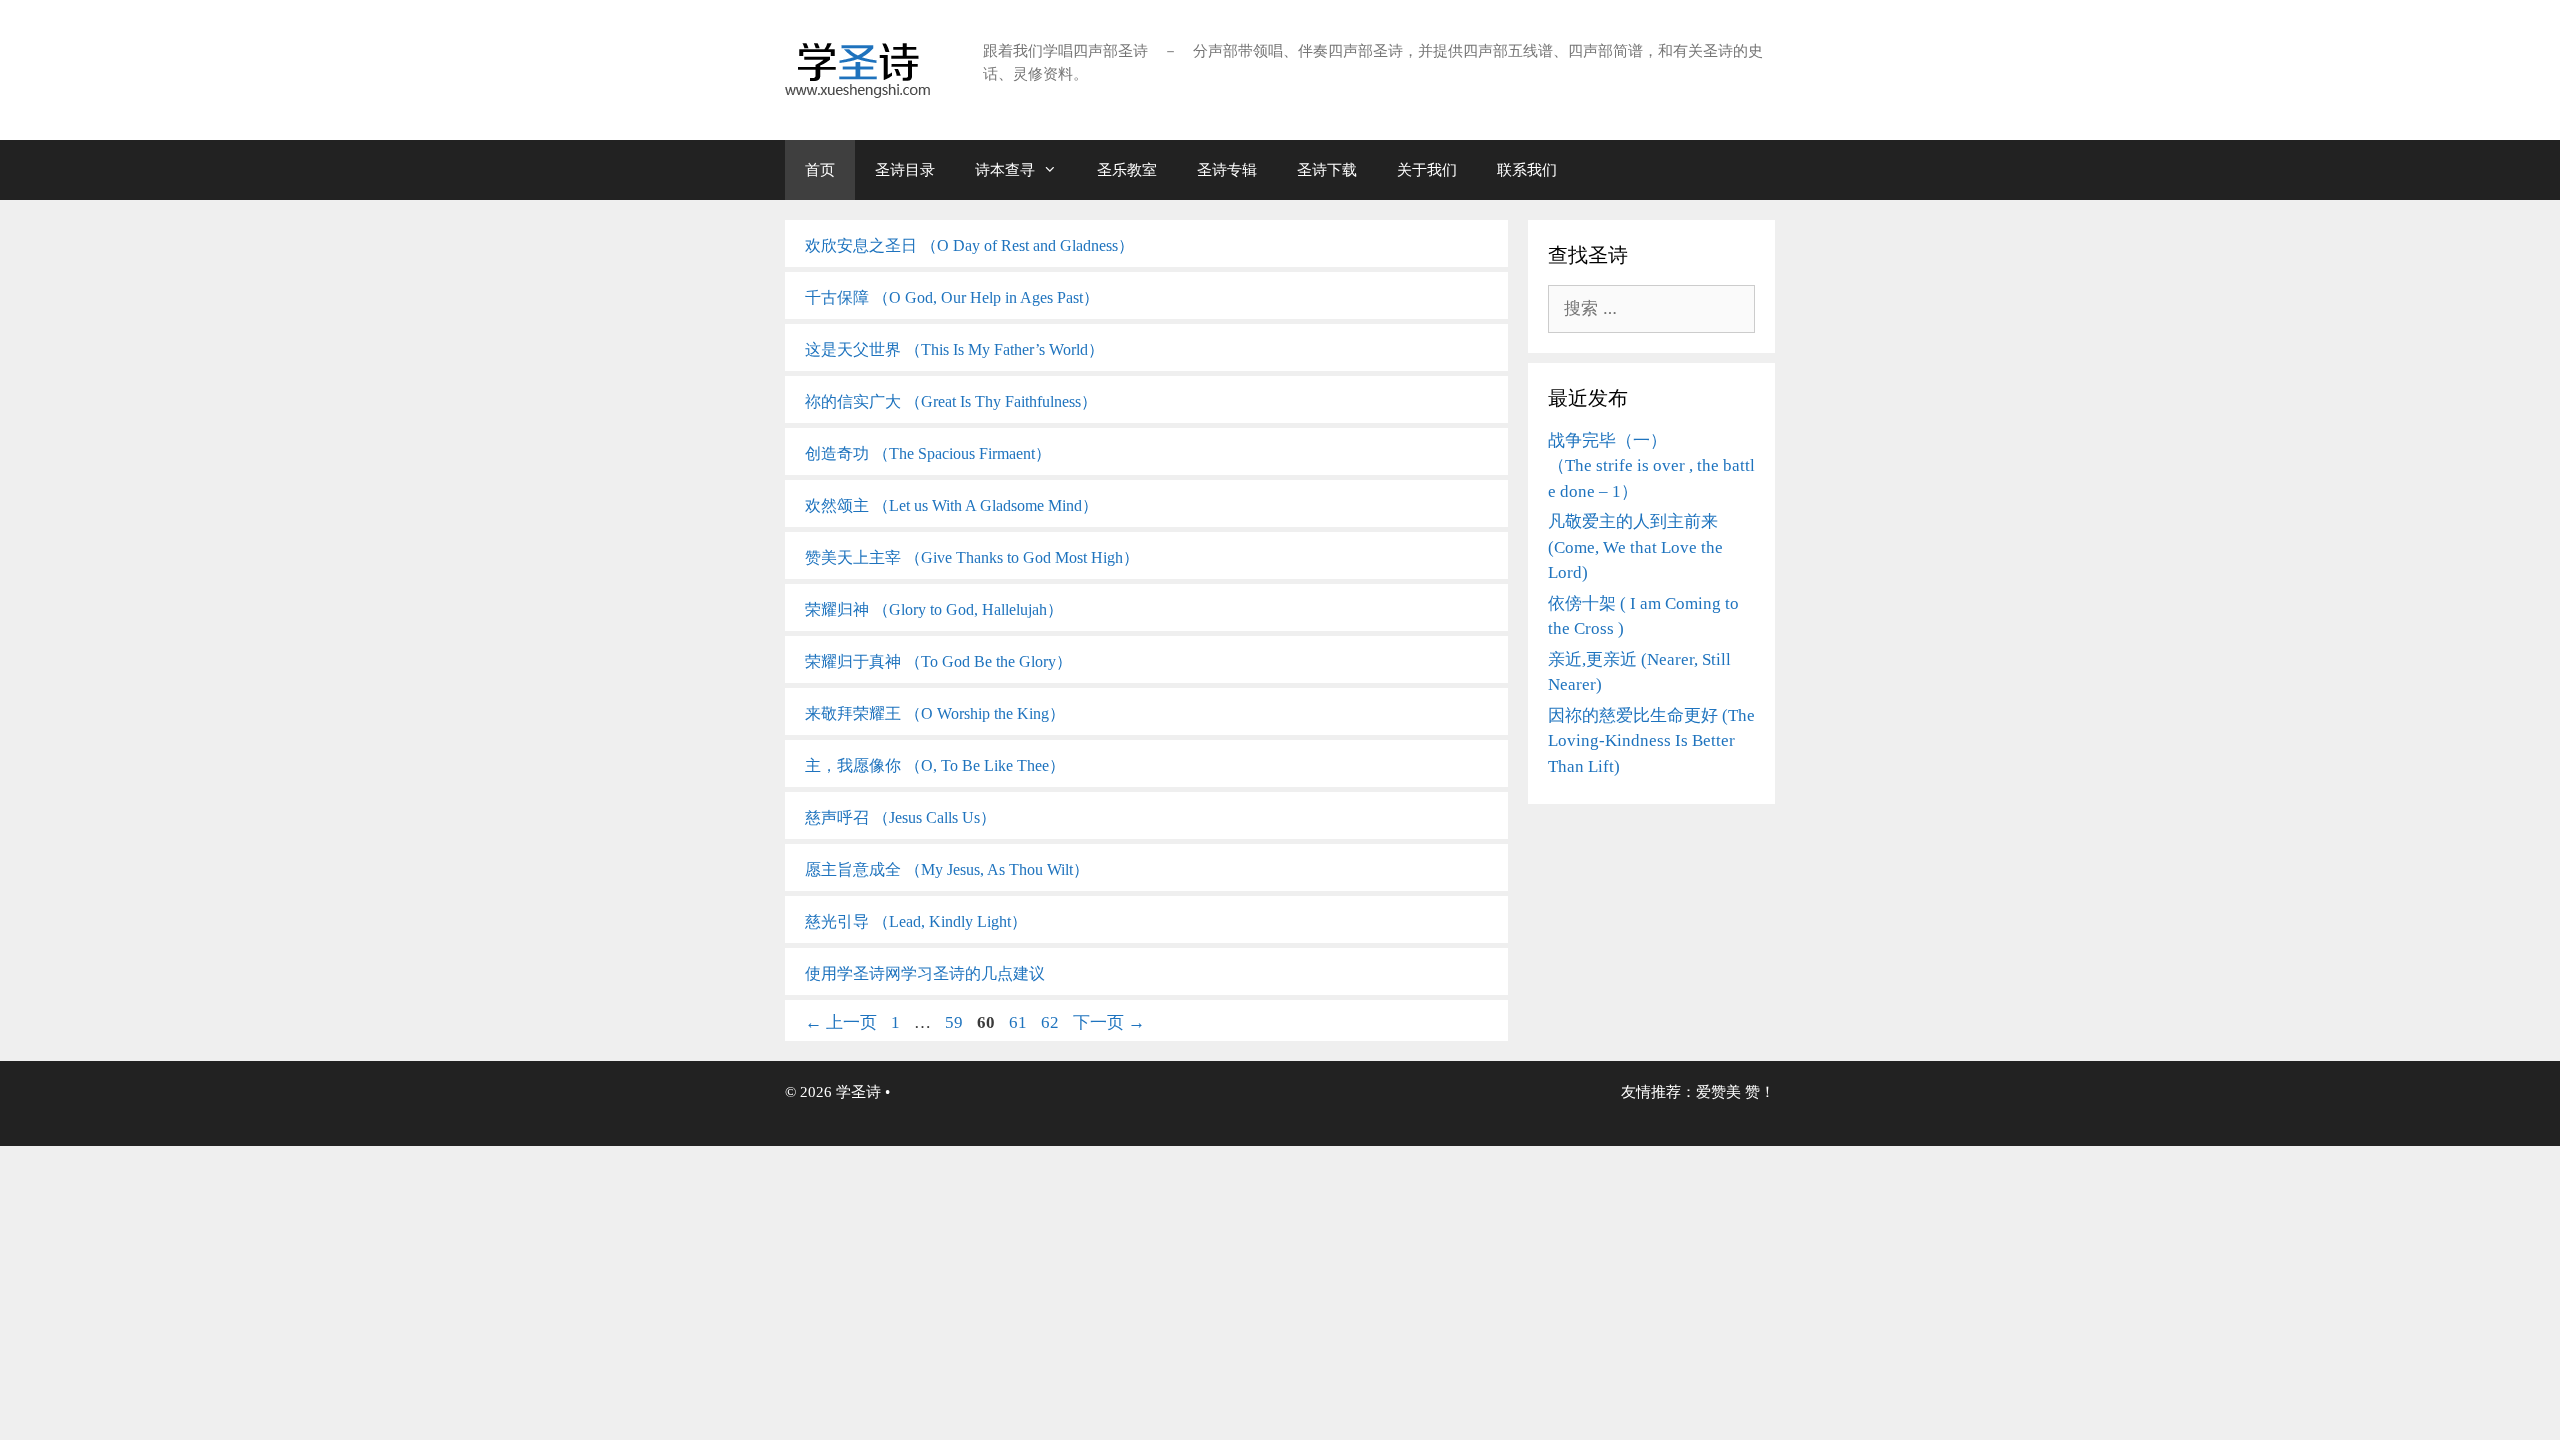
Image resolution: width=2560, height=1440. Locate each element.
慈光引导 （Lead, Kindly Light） (916, 921)
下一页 (1109, 1022)
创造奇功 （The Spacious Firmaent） (928, 453)
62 (1049, 1022)
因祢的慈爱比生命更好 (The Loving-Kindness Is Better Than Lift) (1651, 741)
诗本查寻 (1005, 170)
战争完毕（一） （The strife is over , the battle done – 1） (1651, 466)
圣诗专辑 (1227, 170)
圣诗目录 (905, 170)
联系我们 (1527, 170)
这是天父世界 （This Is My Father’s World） (954, 349)
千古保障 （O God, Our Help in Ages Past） (952, 297)
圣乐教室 (1127, 170)
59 (953, 1022)
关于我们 (1427, 170)
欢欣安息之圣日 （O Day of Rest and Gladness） (969, 245)
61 (1017, 1022)
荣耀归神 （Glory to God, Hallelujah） (934, 609)
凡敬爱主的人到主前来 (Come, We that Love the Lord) (1635, 547)
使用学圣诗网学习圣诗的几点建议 (925, 973)
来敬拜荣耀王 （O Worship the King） (935, 713)
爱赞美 (1718, 1092)
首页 (820, 170)
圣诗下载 (1327, 170)
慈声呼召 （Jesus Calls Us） (900, 817)
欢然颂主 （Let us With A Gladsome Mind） (951, 505)
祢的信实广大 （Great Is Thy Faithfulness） (951, 401)
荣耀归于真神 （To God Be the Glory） (938, 661)
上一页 (841, 1022)
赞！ (1760, 1092)
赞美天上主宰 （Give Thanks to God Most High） (972, 557)
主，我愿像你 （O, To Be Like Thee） (935, 765)
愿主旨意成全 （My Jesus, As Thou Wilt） (947, 869)
